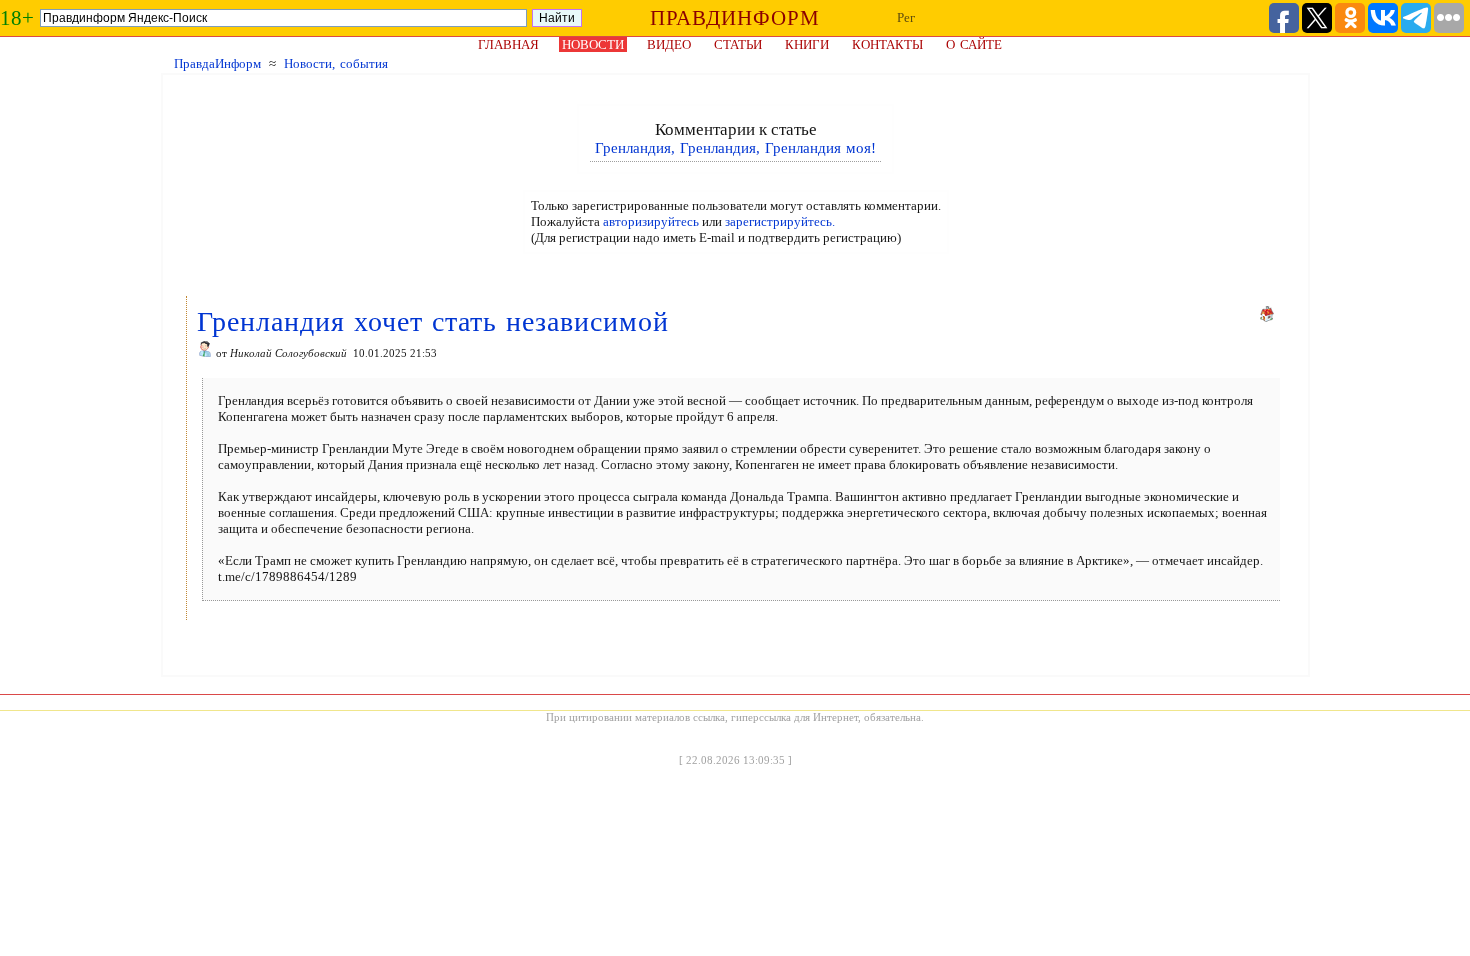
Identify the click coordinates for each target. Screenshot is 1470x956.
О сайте (974, 44)
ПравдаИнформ (217, 63)
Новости (593, 44)
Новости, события (336, 63)
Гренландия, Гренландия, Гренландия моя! (735, 148)
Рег (906, 17)
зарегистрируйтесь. (780, 221)
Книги (807, 44)
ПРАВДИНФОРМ (735, 18)
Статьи (738, 44)
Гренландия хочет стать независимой (433, 321)
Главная (508, 44)
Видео (669, 44)
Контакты (887, 44)
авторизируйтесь (651, 221)
